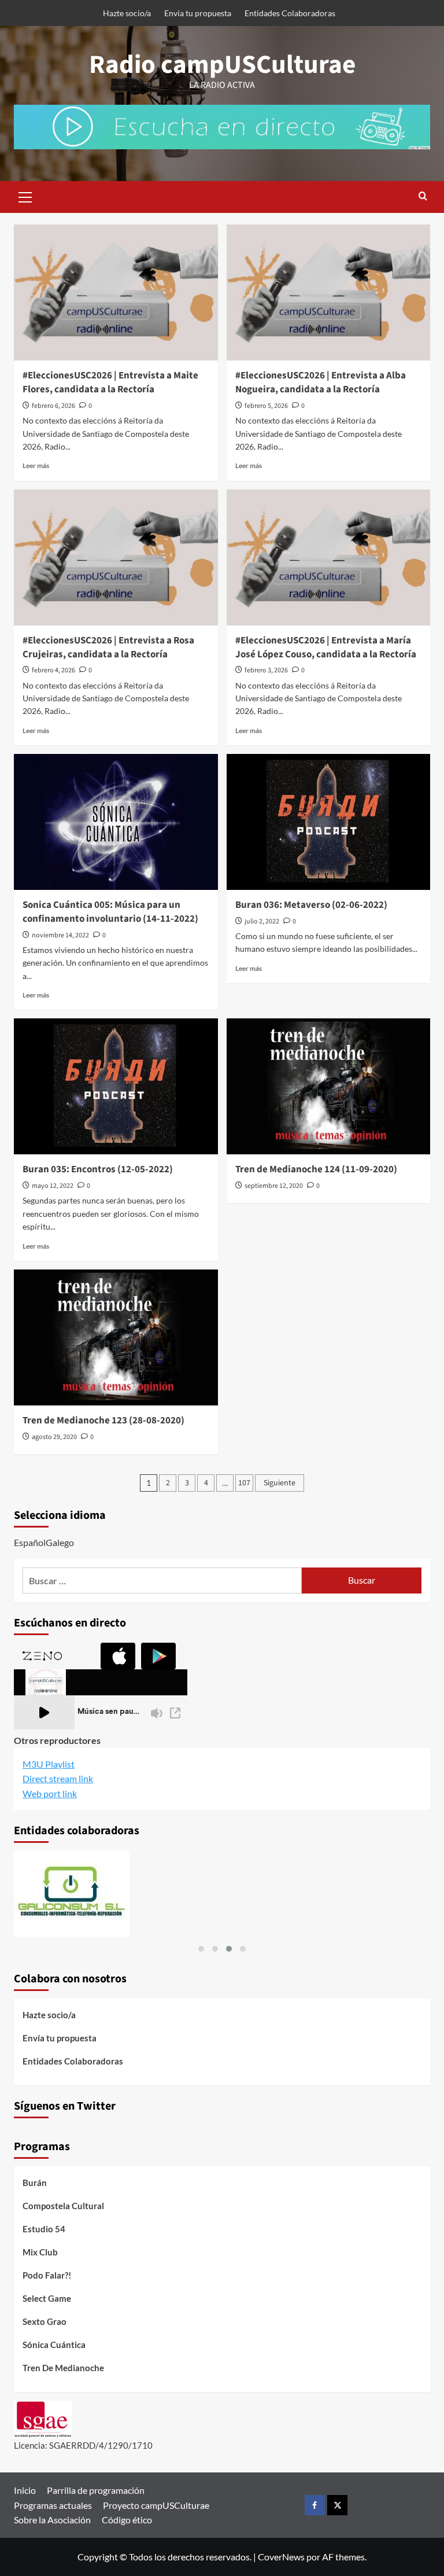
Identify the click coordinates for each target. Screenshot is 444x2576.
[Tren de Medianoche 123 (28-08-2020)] (116, 1337)
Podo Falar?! (47, 2275)
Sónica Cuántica (54, 2345)
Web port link (50, 1793)
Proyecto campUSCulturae (156, 2505)
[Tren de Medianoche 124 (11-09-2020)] (329, 1086)
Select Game (47, 2298)
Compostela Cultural (63, 2206)
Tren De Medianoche (63, 2368)
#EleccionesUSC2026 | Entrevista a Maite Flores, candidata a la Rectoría (110, 382)
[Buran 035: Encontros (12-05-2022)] (116, 1086)
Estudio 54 (44, 2229)
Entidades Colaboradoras (290, 13)
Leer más (36, 465)
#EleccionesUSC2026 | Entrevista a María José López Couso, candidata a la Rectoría (326, 647)
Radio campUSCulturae (222, 65)
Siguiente (280, 1483)
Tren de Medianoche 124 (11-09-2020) (316, 1169)
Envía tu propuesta (198, 13)
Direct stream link (58, 1778)
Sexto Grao (45, 2321)
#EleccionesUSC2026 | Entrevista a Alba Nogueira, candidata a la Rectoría (321, 382)
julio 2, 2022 (262, 921)
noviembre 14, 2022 (60, 935)
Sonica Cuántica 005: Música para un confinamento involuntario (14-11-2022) (110, 912)
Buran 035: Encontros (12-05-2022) (98, 1169)
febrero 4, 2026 (53, 670)
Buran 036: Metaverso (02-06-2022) (311, 905)
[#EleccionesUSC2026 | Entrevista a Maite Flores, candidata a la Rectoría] (116, 292)
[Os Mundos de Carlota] (222, 1894)
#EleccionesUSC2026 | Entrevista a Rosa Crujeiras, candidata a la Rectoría (108, 647)
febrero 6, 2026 (53, 406)
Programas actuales (53, 2505)
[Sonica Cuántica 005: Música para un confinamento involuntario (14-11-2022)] (116, 822)
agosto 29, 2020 (54, 1437)
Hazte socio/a (127, 13)
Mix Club (40, 2252)
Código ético (127, 2520)
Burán (35, 2183)
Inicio (25, 2490)
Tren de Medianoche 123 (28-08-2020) (103, 1421)
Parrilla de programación (96, 2490)
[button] (25, 196)
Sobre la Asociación (52, 2520)
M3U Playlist (49, 1764)
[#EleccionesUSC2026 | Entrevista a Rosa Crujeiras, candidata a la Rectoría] (116, 557)
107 (244, 1483)
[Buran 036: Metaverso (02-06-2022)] (329, 822)
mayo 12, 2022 (53, 1186)
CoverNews (281, 2557)
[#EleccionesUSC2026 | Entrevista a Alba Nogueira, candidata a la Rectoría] (329, 292)
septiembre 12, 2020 (274, 1186)
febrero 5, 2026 (266, 406)
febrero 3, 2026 (266, 670)
